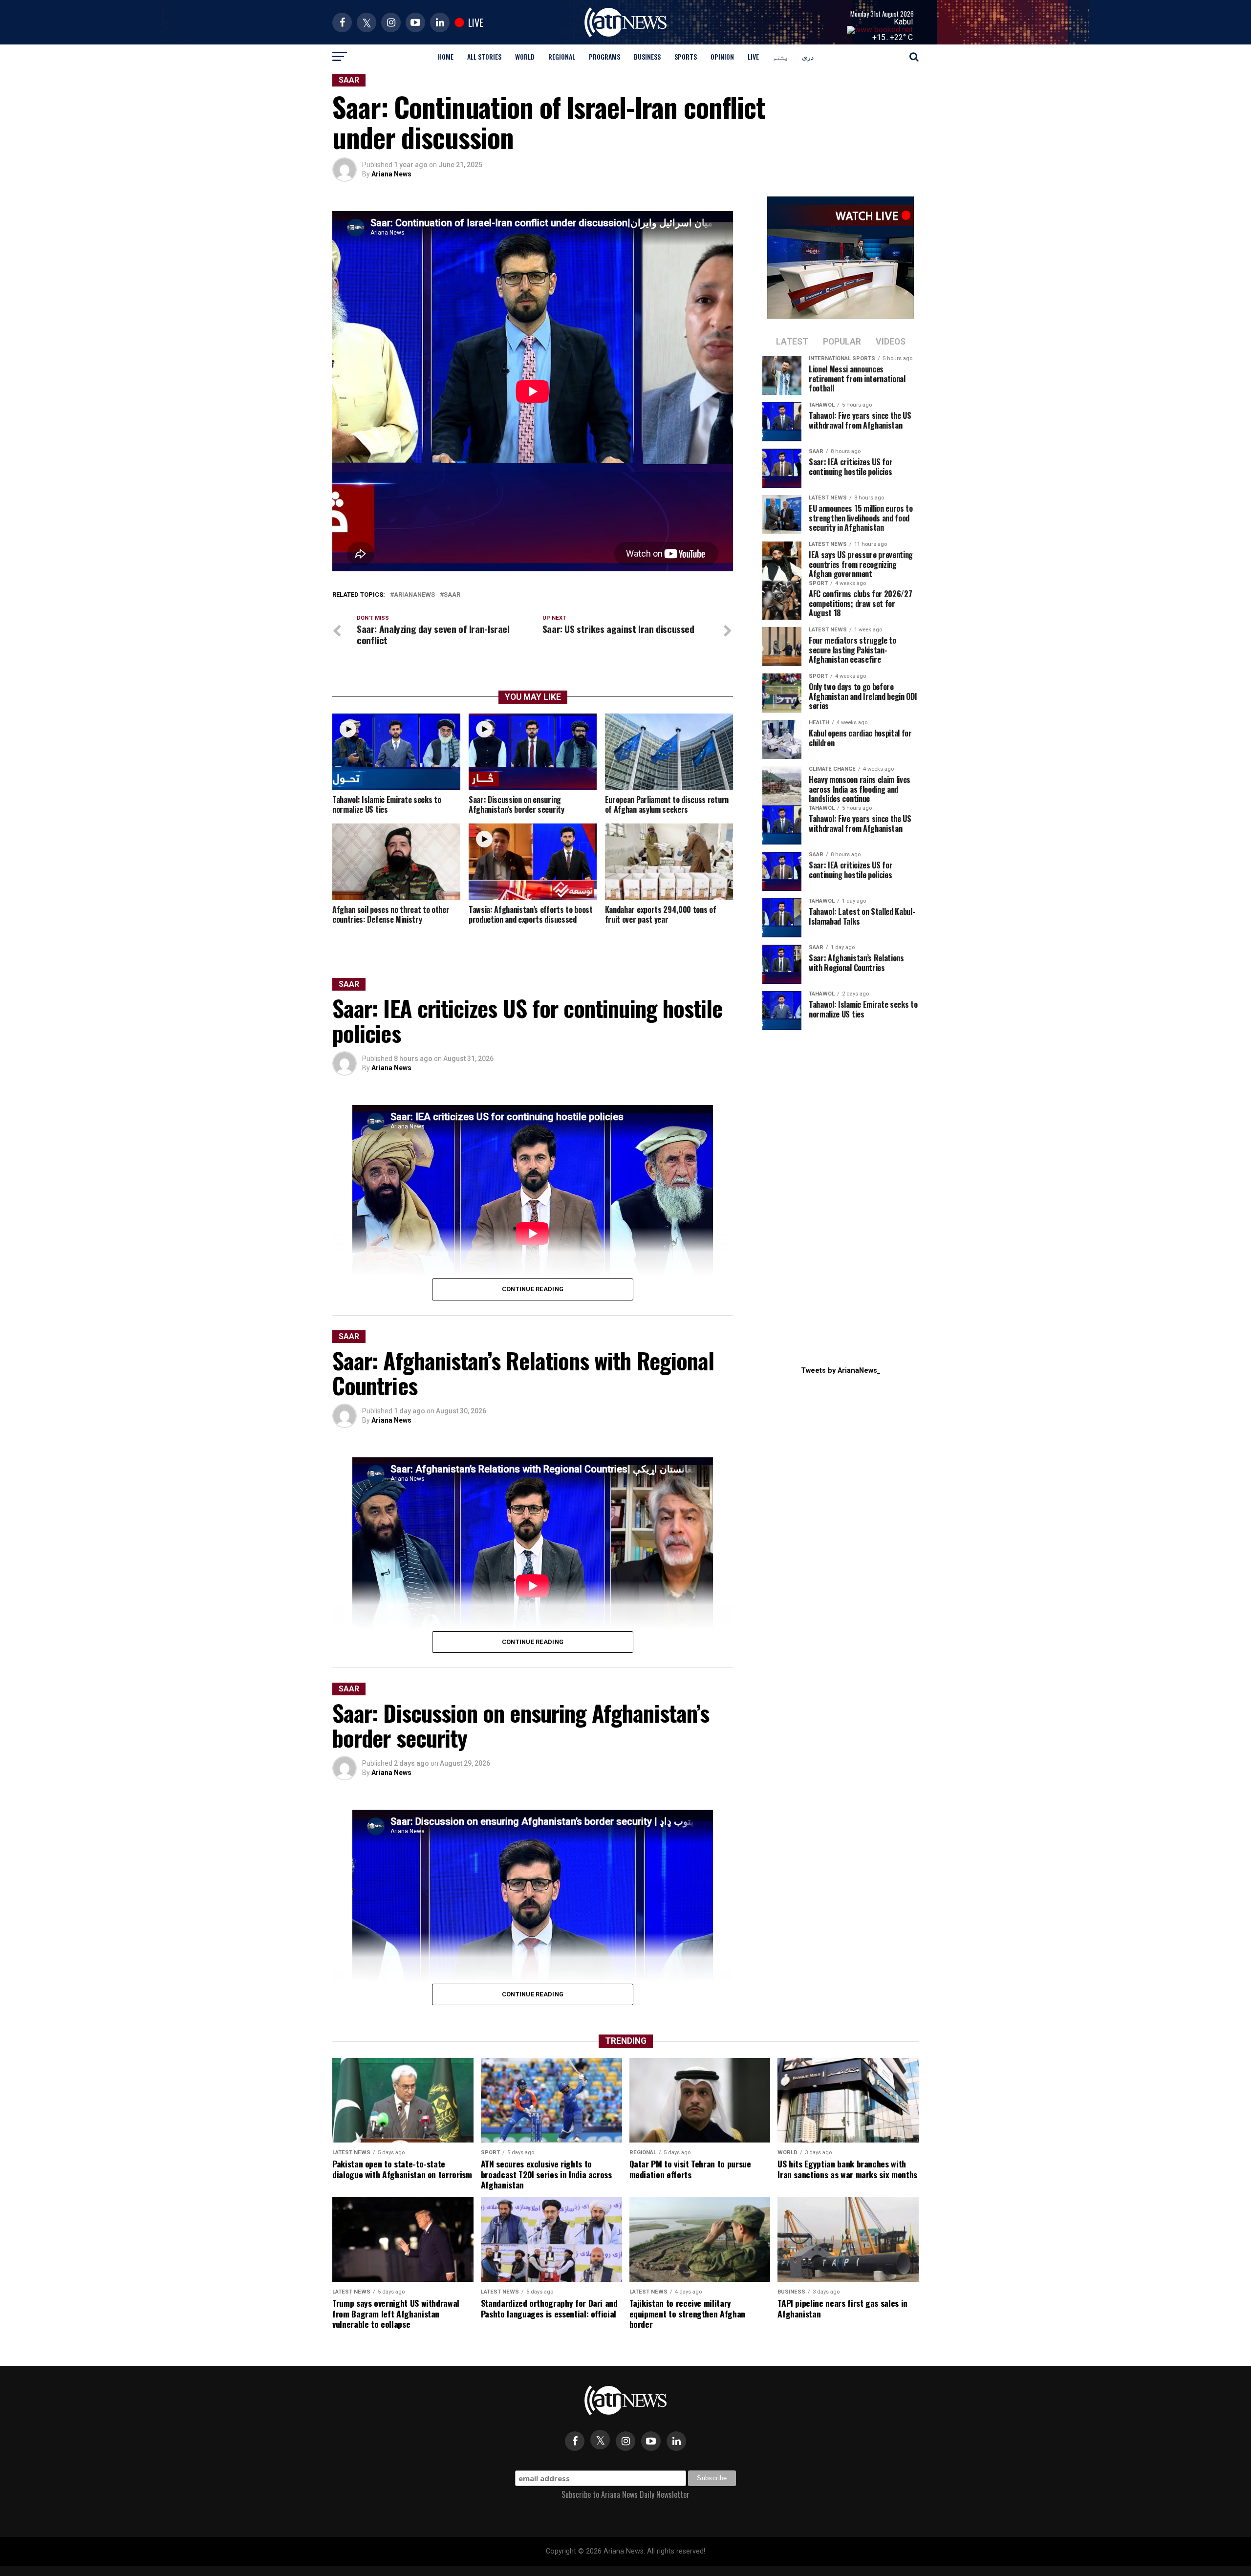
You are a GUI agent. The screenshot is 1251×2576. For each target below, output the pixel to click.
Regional (562, 56)
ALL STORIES (484, 56)
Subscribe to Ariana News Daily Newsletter (625, 2494)
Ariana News (391, 174)
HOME (446, 56)
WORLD (525, 56)
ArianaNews (414, 595)
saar (452, 595)
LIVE (753, 56)
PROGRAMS (604, 56)
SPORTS (686, 56)
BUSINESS (647, 56)
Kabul (903, 22)
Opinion (722, 56)
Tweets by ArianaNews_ (841, 1371)
